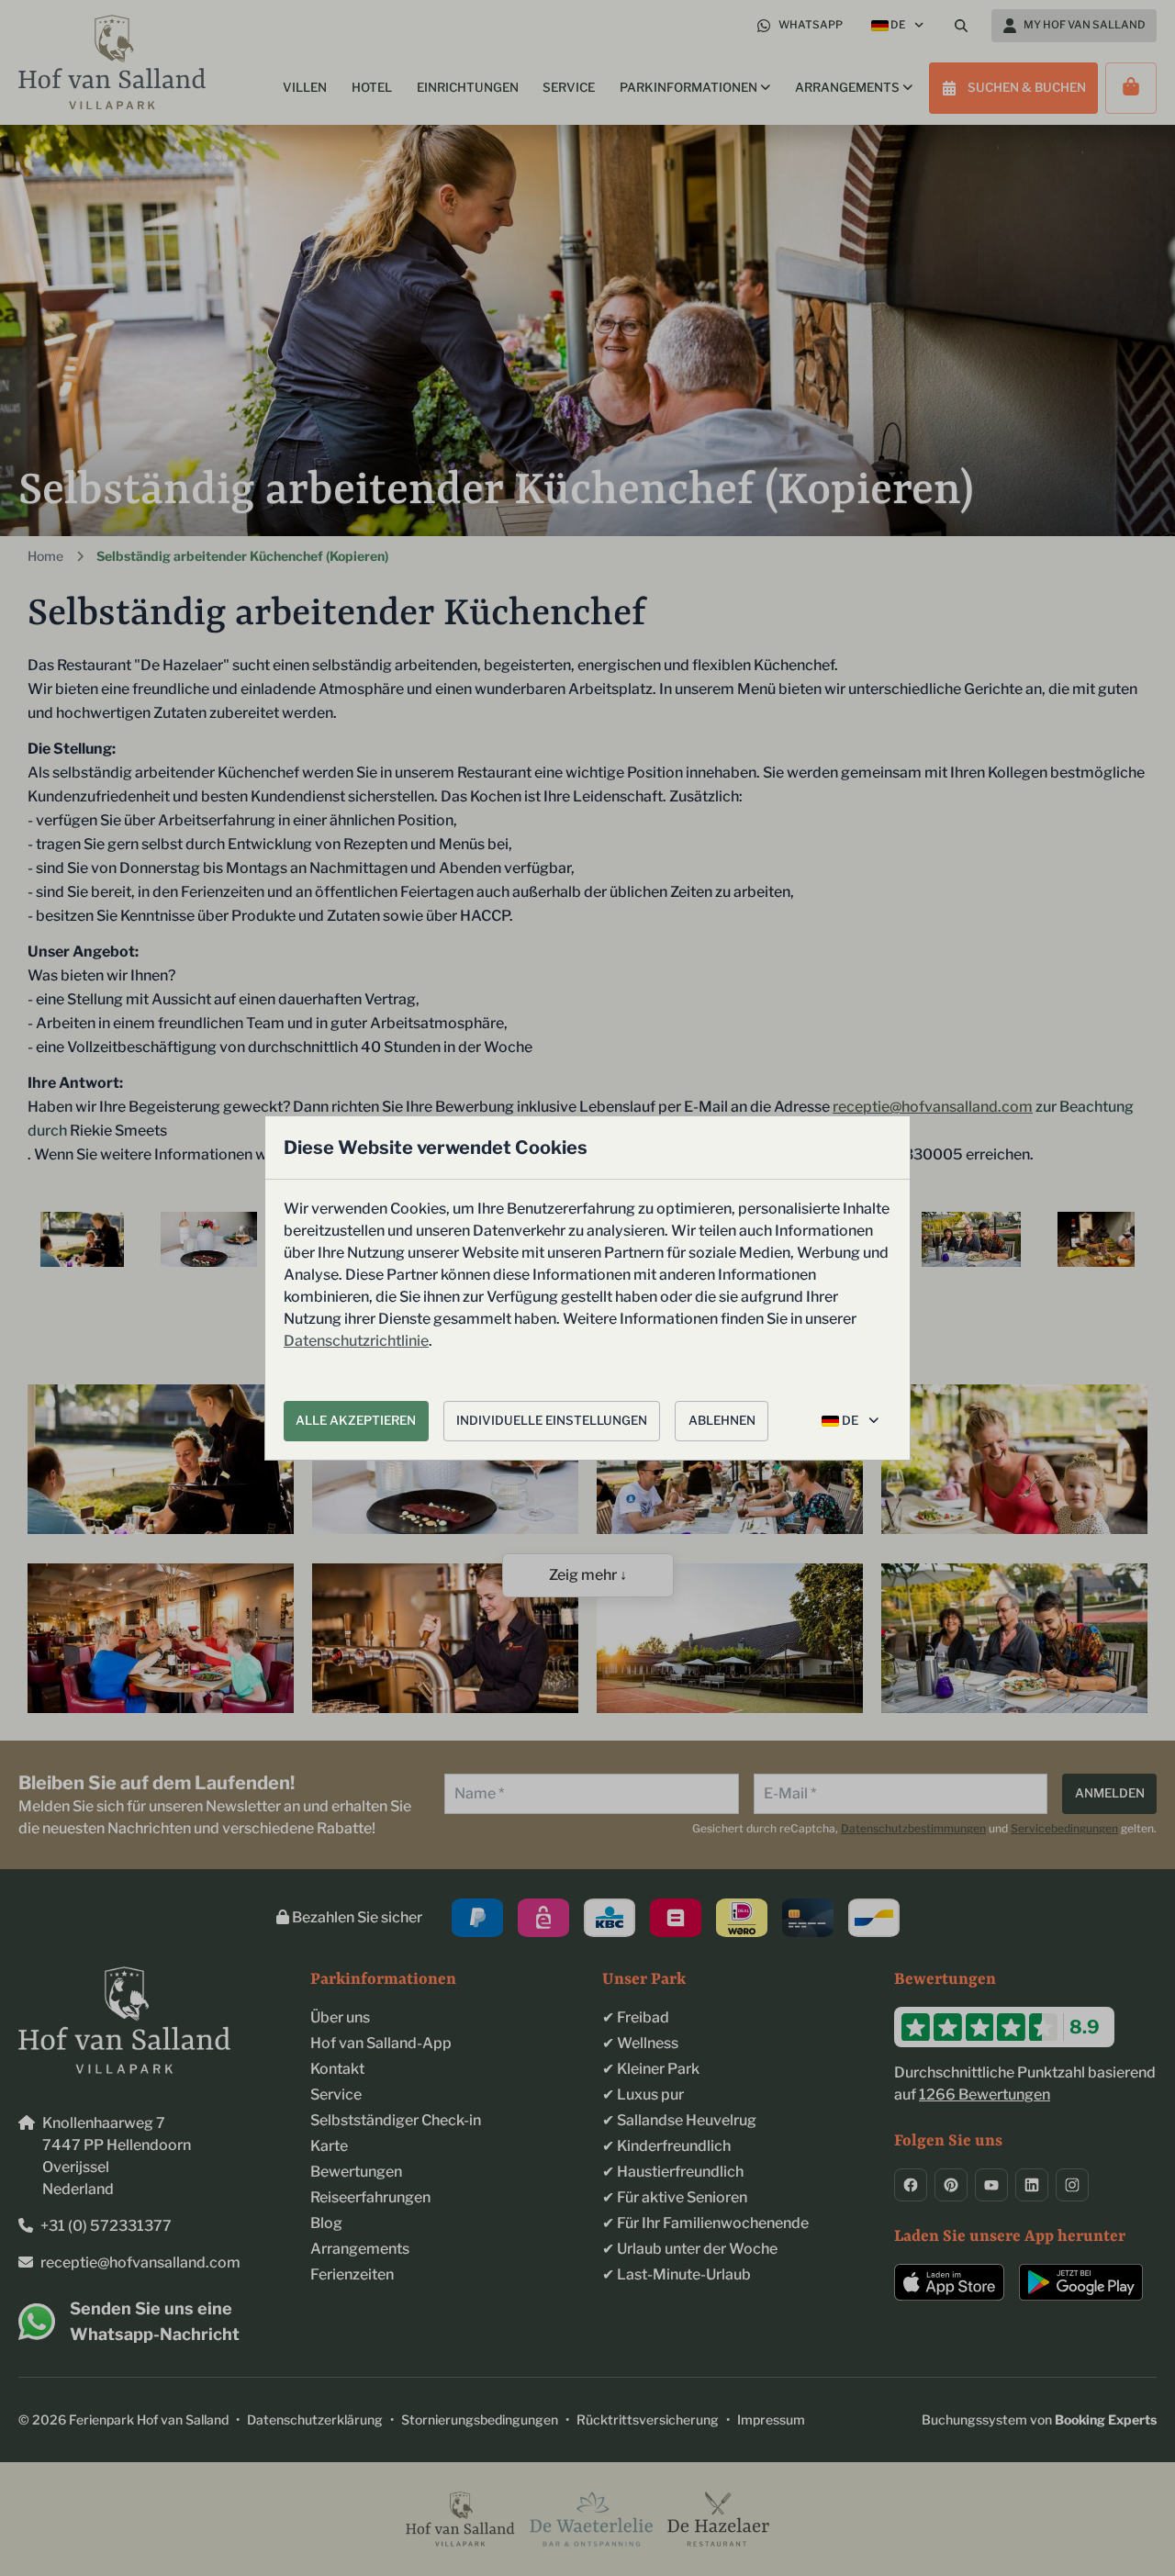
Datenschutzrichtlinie (356, 1341)
